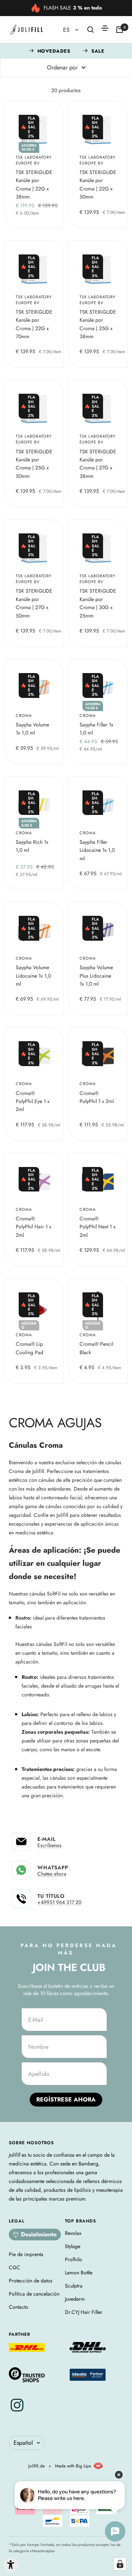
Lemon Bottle (79, 2273)
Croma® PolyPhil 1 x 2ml (97, 1097)
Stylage (73, 2246)
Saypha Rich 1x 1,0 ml (32, 846)
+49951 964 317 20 (59, 1902)
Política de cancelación (34, 2294)
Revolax (73, 2233)
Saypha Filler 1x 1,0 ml (96, 729)
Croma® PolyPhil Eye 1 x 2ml (33, 1101)
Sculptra (74, 2286)
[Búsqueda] (91, 30)
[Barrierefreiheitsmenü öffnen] (11, 2565)
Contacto (19, 2307)
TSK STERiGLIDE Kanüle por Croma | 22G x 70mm (34, 324)
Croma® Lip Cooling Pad (30, 1348)
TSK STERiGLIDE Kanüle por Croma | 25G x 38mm (98, 324)
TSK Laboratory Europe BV (34, 160)
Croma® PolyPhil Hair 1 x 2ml (34, 1227)
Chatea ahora (52, 1874)
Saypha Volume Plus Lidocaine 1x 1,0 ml (96, 976)
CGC (14, 2267)
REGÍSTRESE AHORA (66, 2099)
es (67, 30)
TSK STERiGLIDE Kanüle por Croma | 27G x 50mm (34, 603)
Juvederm (75, 2299)
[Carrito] (120, 30)
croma (24, 715)
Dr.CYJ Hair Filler (84, 2312)
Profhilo (74, 2259)
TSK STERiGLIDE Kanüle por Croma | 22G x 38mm (34, 184)
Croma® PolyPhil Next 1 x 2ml (98, 1227)
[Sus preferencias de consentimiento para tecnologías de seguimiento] (120, 2564)
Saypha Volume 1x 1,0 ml (32, 729)
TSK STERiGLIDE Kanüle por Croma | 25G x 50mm (34, 464)
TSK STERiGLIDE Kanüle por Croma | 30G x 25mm (98, 603)
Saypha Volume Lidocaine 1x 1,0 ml (33, 976)
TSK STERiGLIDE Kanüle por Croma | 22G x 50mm (98, 184)
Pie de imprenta (26, 2254)
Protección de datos (31, 2281)
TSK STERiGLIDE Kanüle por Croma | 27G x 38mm (98, 464)
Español (23, 2443)
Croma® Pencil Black (96, 1348)
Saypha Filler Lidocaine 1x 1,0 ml (97, 850)
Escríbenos (49, 1845)
